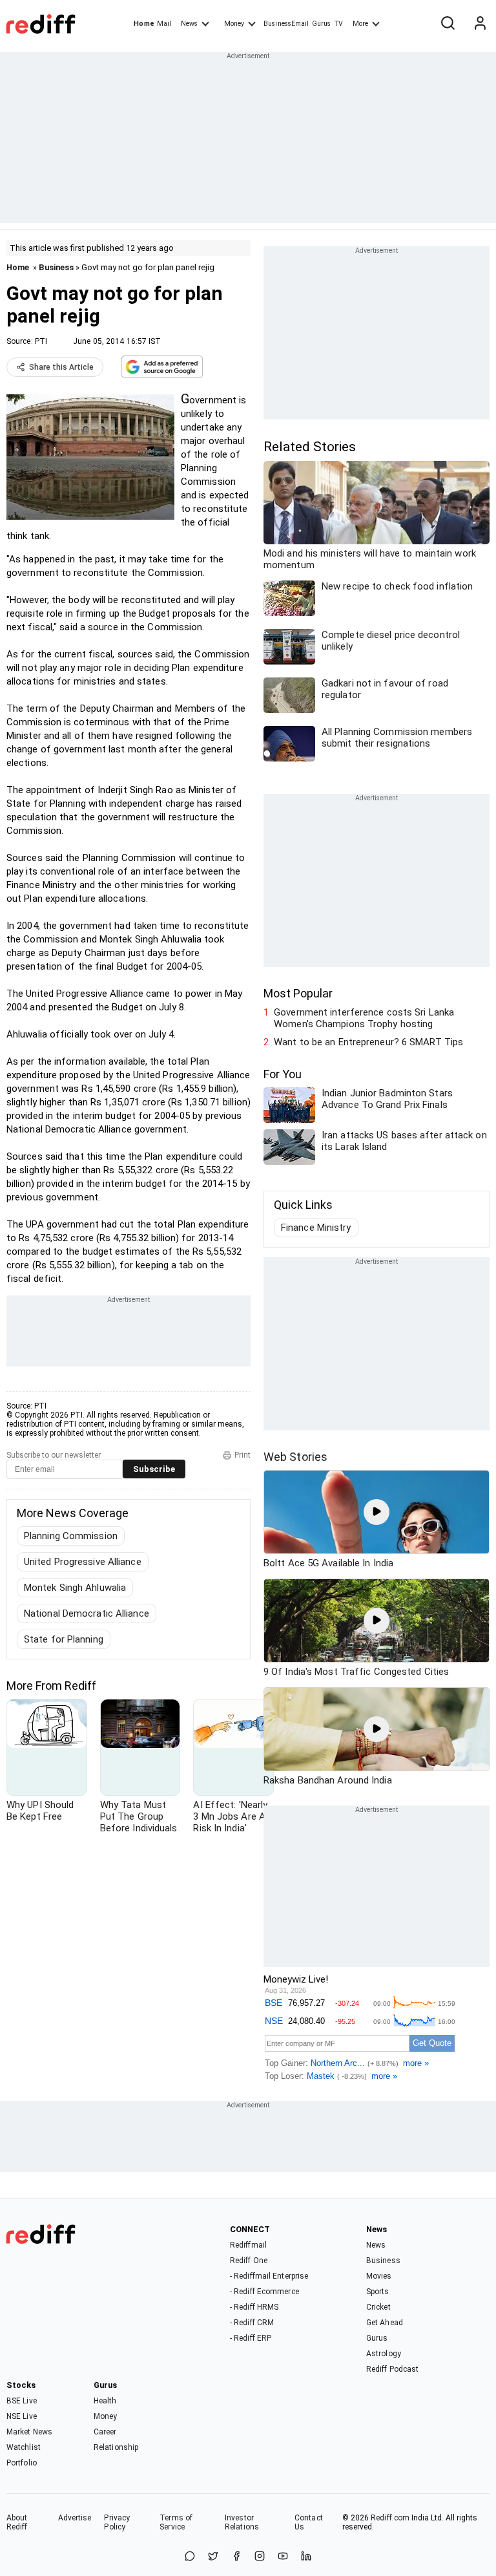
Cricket (378, 2307)
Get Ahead (385, 2323)
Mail (164, 24)
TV (338, 24)
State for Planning (64, 1639)
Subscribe (154, 1469)
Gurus (322, 24)
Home (144, 24)
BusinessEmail (286, 24)
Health (105, 2401)
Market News (29, 2432)
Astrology (384, 2354)
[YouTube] (283, 2557)
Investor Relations (242, 2522)
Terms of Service (176, 2522)
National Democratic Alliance (87, 1613)
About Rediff (17, 2522)
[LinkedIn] (306, 2557)
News (189, 24)
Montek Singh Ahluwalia (75, 1588)
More (360, 24)
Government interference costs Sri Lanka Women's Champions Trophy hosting (364, 1018)
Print (243, 1455)
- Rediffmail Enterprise (269, 2276)
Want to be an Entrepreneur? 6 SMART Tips (368, 1042)
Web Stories (295, 1457)
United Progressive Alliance (83, 1562)
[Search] (448, 24)
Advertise (75, 2518)
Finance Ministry (316, 1228)
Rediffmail (248, 2245)
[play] (377, 1512)
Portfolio (22, 2463)
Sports (378, 2292)
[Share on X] (213, 2557)
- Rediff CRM (252, 2323)
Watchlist (24, 2447)
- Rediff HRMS (254, 2307)
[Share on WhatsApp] (190, 2557)
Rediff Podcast (392, 2369)
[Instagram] (260, 2557)
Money (234, 24)
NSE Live (22, 2416)
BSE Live (22, 2401)
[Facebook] (236, 2557)
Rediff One (249, 2261)
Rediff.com (390, 2518)
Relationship (116, 2447)
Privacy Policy (117, 2522)
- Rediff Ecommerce (264, 2292)
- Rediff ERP (251, 2338)
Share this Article (61, 367)
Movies (379, 2276)
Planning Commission (71, 1536)
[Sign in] (480, 24)
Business (56, 267)
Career (105, 2432)
